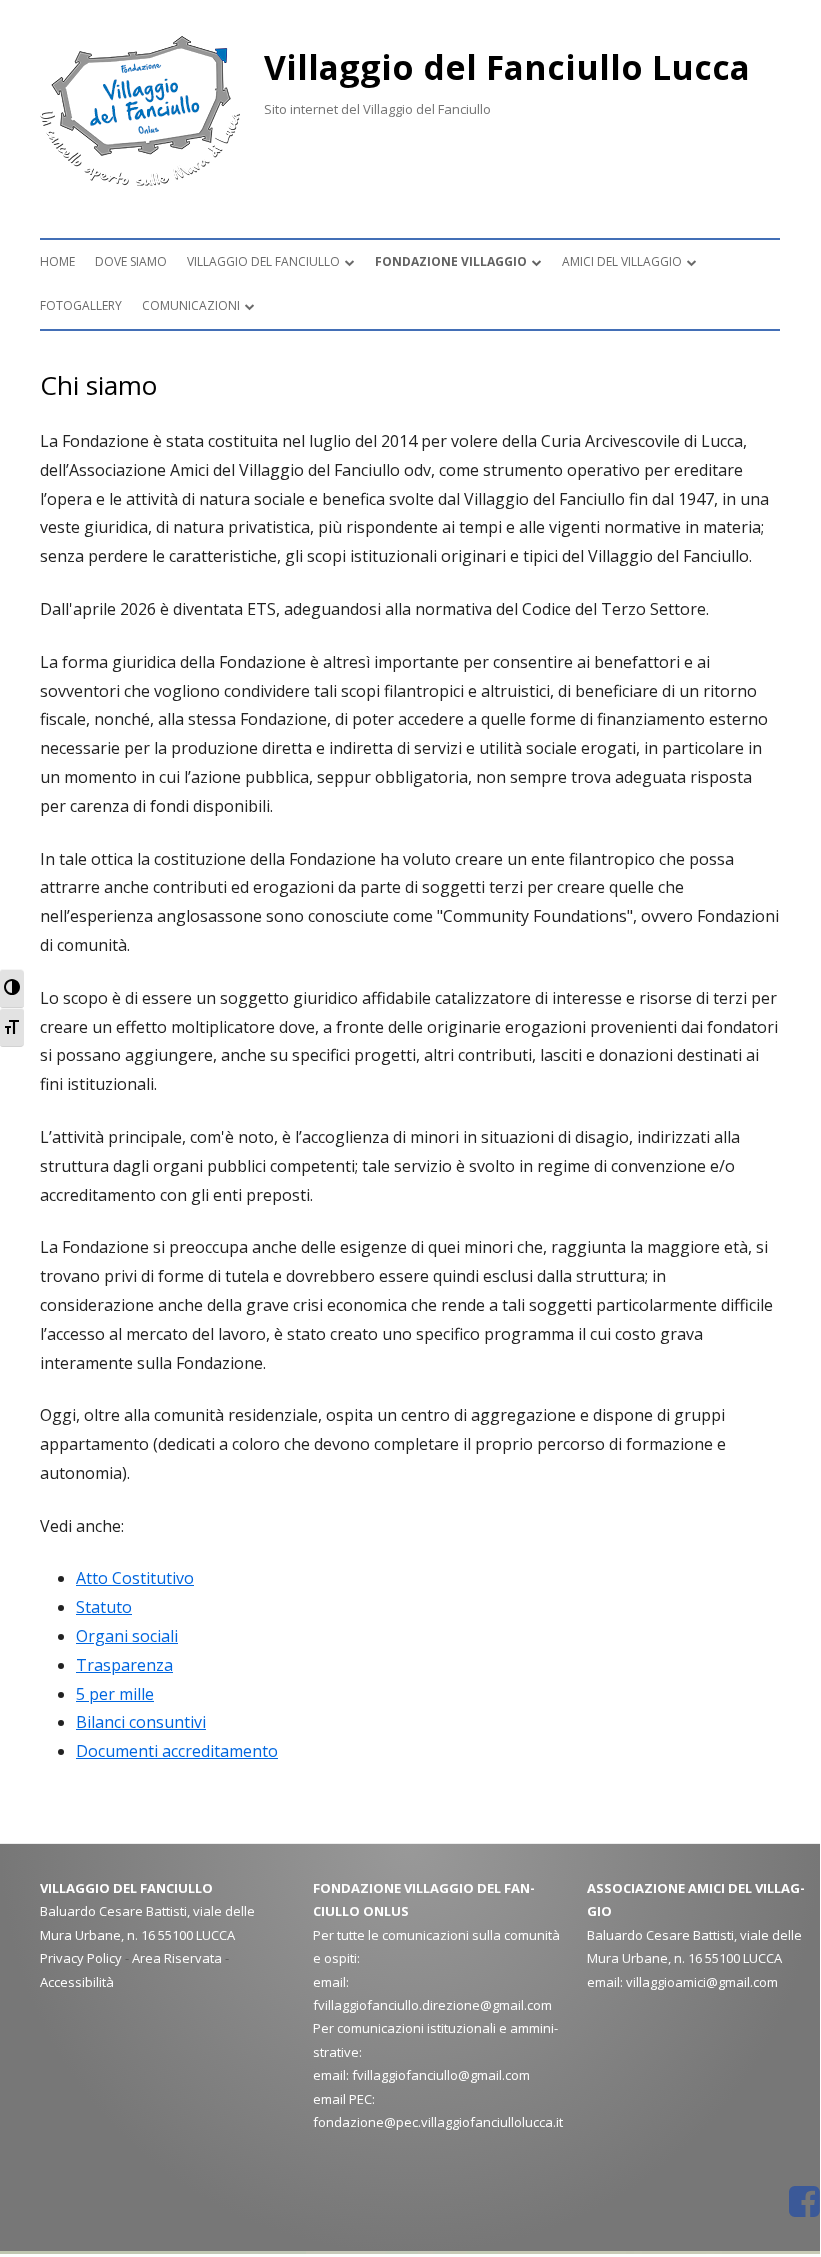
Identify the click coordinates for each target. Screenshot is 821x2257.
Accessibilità (77, 1982)
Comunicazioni (191, 305)
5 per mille (115, 1694)
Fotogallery (81, 305)
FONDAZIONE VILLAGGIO (451, 261)
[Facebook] (804, 2202)
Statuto (104, 1607)
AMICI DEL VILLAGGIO (622, 261)
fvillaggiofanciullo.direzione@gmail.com (432, 2005)
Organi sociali (127, 1636)
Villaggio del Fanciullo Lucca (507, 67)
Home (57, 261)
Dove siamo (131, 261)
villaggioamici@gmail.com (702, 1982)
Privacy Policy (81, 1958)
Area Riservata (177, 1958)
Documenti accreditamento (177, 1751)
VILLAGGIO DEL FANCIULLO (263, 261)
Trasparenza (124, 1665)
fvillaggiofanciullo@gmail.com (441, 2075)
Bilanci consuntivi (141, 1722)
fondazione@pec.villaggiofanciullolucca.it (438, 2122)
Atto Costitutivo (135, 1578)
